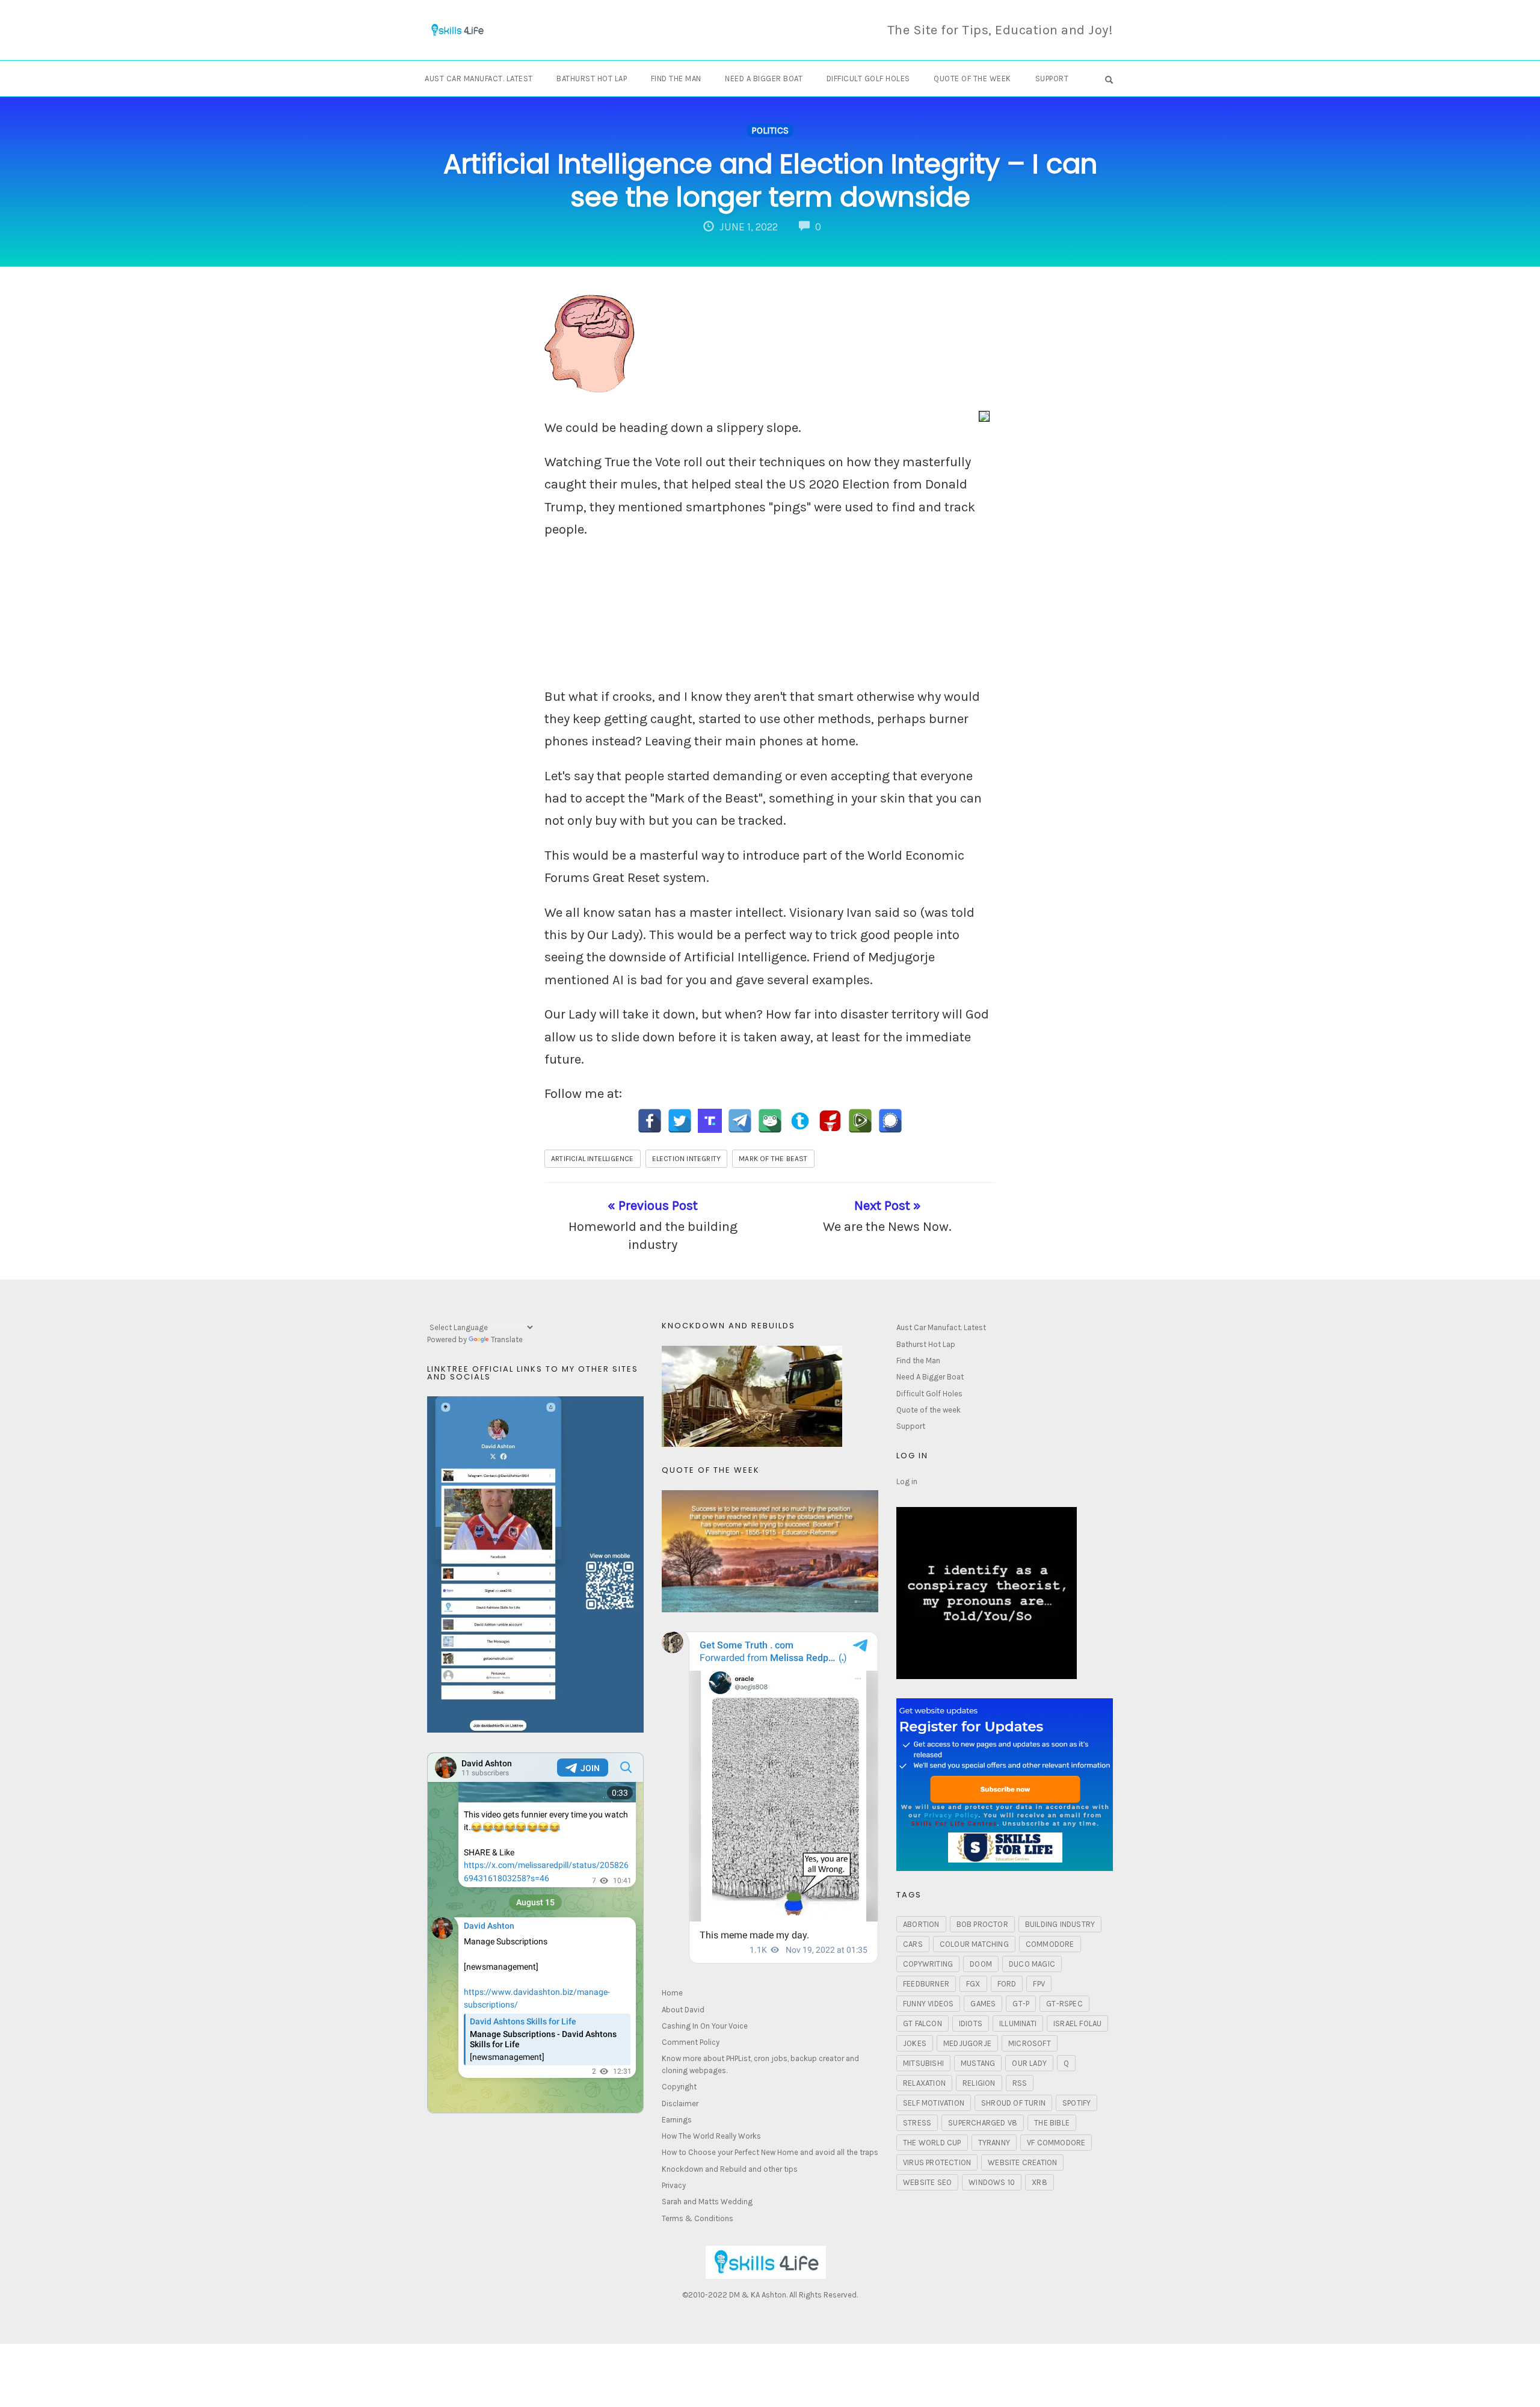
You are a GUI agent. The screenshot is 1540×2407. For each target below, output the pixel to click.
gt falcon (922, 2023)
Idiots (971, 2023)
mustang (978, 2063)
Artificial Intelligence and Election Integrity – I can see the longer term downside (770, 180)
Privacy (674, 2185)
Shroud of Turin (1013, 2103)
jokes (915, 2043)
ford (1007, 1984)
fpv (1039, 1984)
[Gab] (770, 1121)
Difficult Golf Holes (868, 79)
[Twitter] (680, 1121)
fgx (973, 1984)
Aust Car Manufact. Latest (479, 79)
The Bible (1052, 2123)
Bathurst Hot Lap (592, 79)
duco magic (1032, 1964)
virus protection (937, 2162)
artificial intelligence (593, 1159)
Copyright (679, 2087)
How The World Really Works (711, 2136)
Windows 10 (992, 2182)
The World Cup (932, 2143)
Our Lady (1029, 2063)
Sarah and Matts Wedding (707, 2202)
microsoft (1030, 2043)
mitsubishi (923, 2063)
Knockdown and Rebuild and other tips (730, 2169)
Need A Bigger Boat (764, 79)
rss (1020, 2083)
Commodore (1050, 1944)
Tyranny (994, 2143)
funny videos (928, 2004)
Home (672, 1993)
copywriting (928, 1964)
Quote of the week (972, 79)
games (983, 2004)
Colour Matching (974, 1944)
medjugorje (967, 2043)
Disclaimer (680, 2103)
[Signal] (890, 1121)
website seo (927, 2182)
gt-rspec (1064, 2004)
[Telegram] (740, 1121)
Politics (770, 131)
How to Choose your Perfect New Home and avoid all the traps (770, 2152)
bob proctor (982, 1924)
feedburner (926, 1984)
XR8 (1039, 2182)
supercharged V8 (983, 2123)
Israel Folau (1077, 2023)
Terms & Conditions (698, 2218)
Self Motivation (934, 2103)
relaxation (924, 2083)
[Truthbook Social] (800, 1121)
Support (1052, 79)
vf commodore (1056, 2143)
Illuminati (1018, 2023)
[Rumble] (860, 1121)
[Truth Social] (710, 1121)
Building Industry (1060, 1924)
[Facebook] (650, 1121)
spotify (1076, 2103)
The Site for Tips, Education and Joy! (1000, 30)
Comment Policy (691, 2042)
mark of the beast (773, 1159)
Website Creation (1022, 2162)
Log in (907, 1481)
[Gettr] (830, 1121)
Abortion (921, 1924)
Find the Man (676, 79)
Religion (979, 2083)
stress (917, 2123)
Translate (507, 1339)
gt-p (1021, 2004)
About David (683, 2010)
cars (913, 1944)
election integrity (687, 1159)
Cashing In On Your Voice (705, 2026)
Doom (981, 1964)
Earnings (677, 2120)
